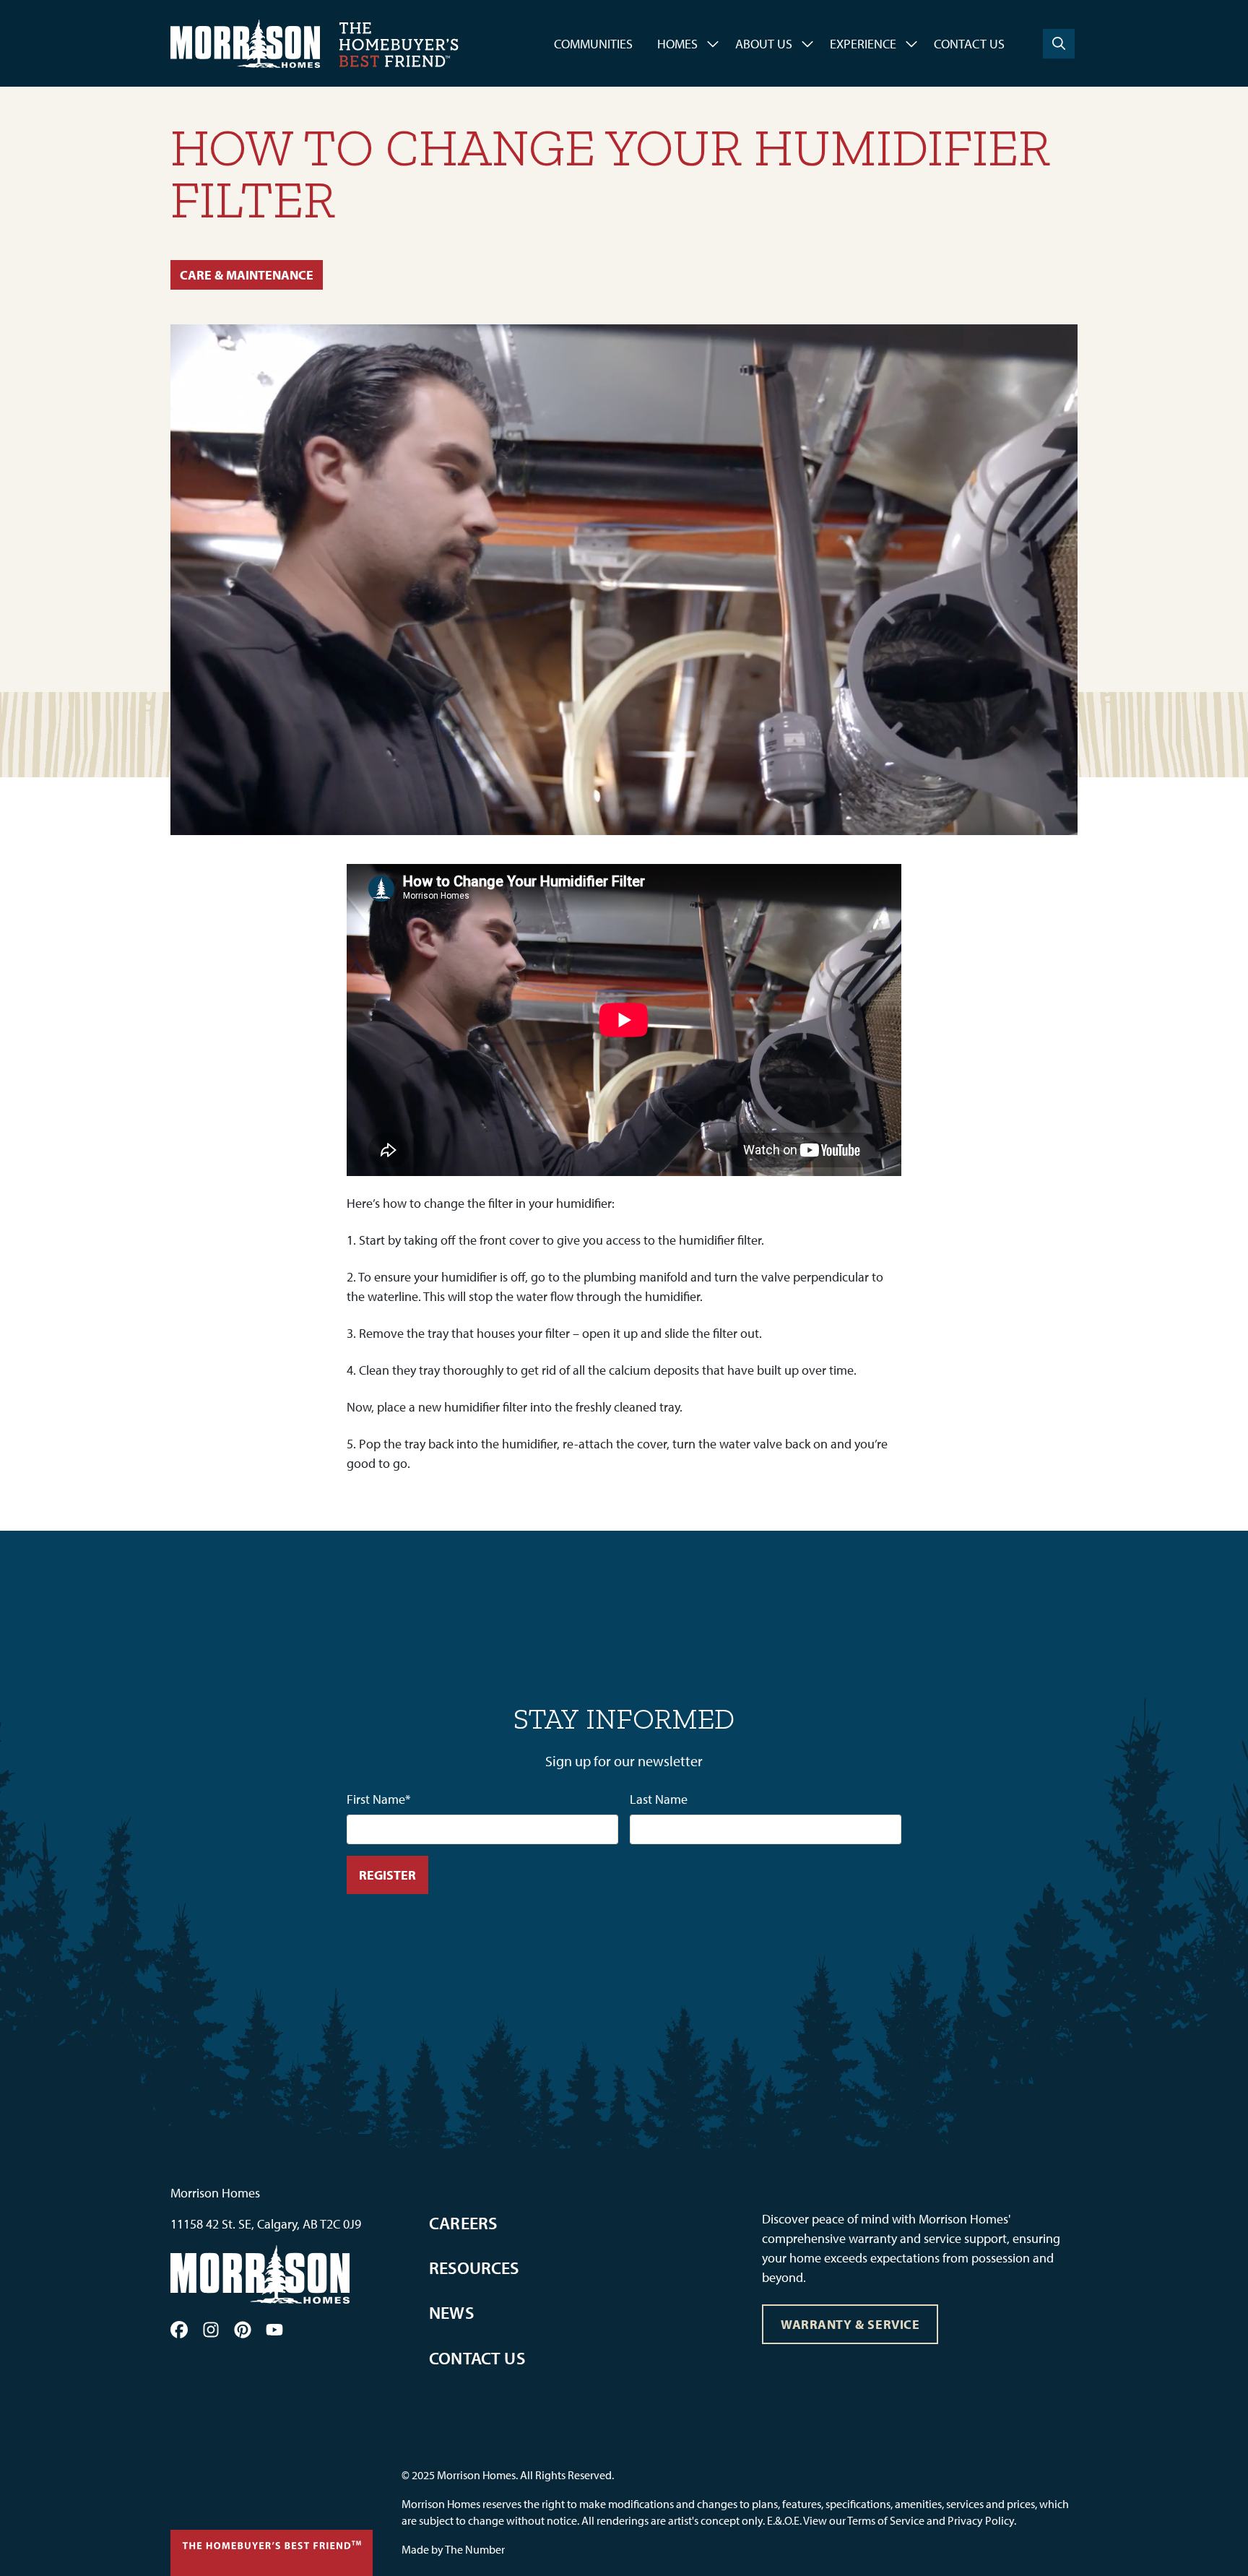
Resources (474, 2268)
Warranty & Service (850, 2324)
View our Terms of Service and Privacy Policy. (910, 2520)
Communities (593, 44)
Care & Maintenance (247, 275)
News (451, 2312)
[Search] (1059, 44)
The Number (475, 2549)
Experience (863, 44)
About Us (764, 44)
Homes (677, 44)
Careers (463, 2223)
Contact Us (969, 44)
